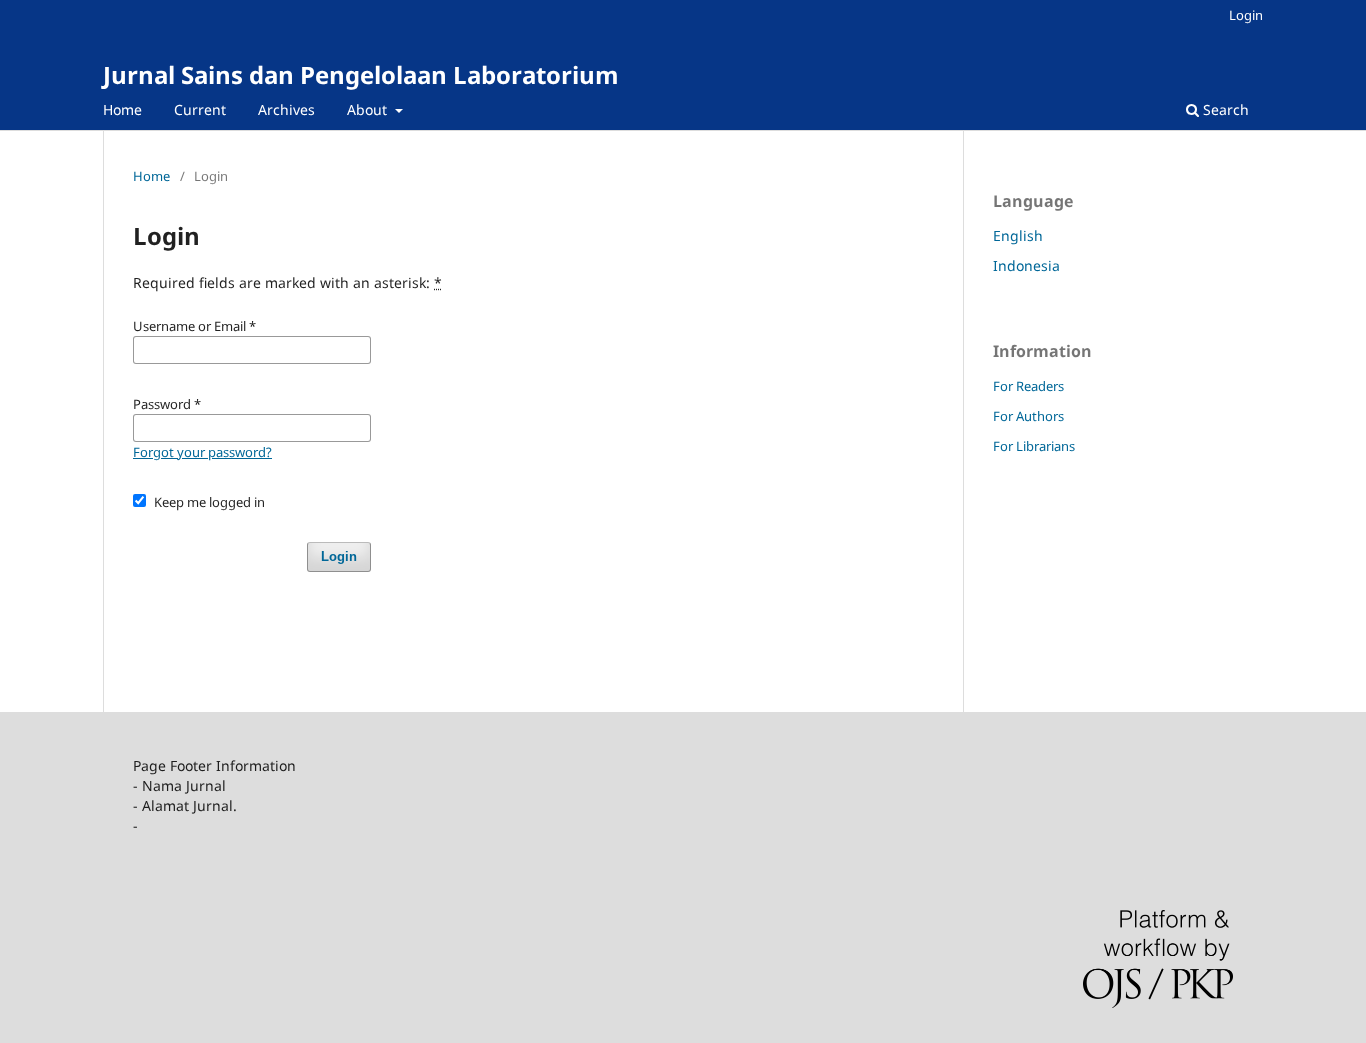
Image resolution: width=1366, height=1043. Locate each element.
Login (1246, 15)
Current (200, 109)
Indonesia (1026, 265)
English (1018, 235)
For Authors (1028, 416)
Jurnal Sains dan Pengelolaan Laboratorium (361, 74)
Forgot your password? (202, 452)
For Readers (1028, 386)
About (369, 109)
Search (1224, 109)
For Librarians (1034, 446)
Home (122, 109)
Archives (286, 109)
